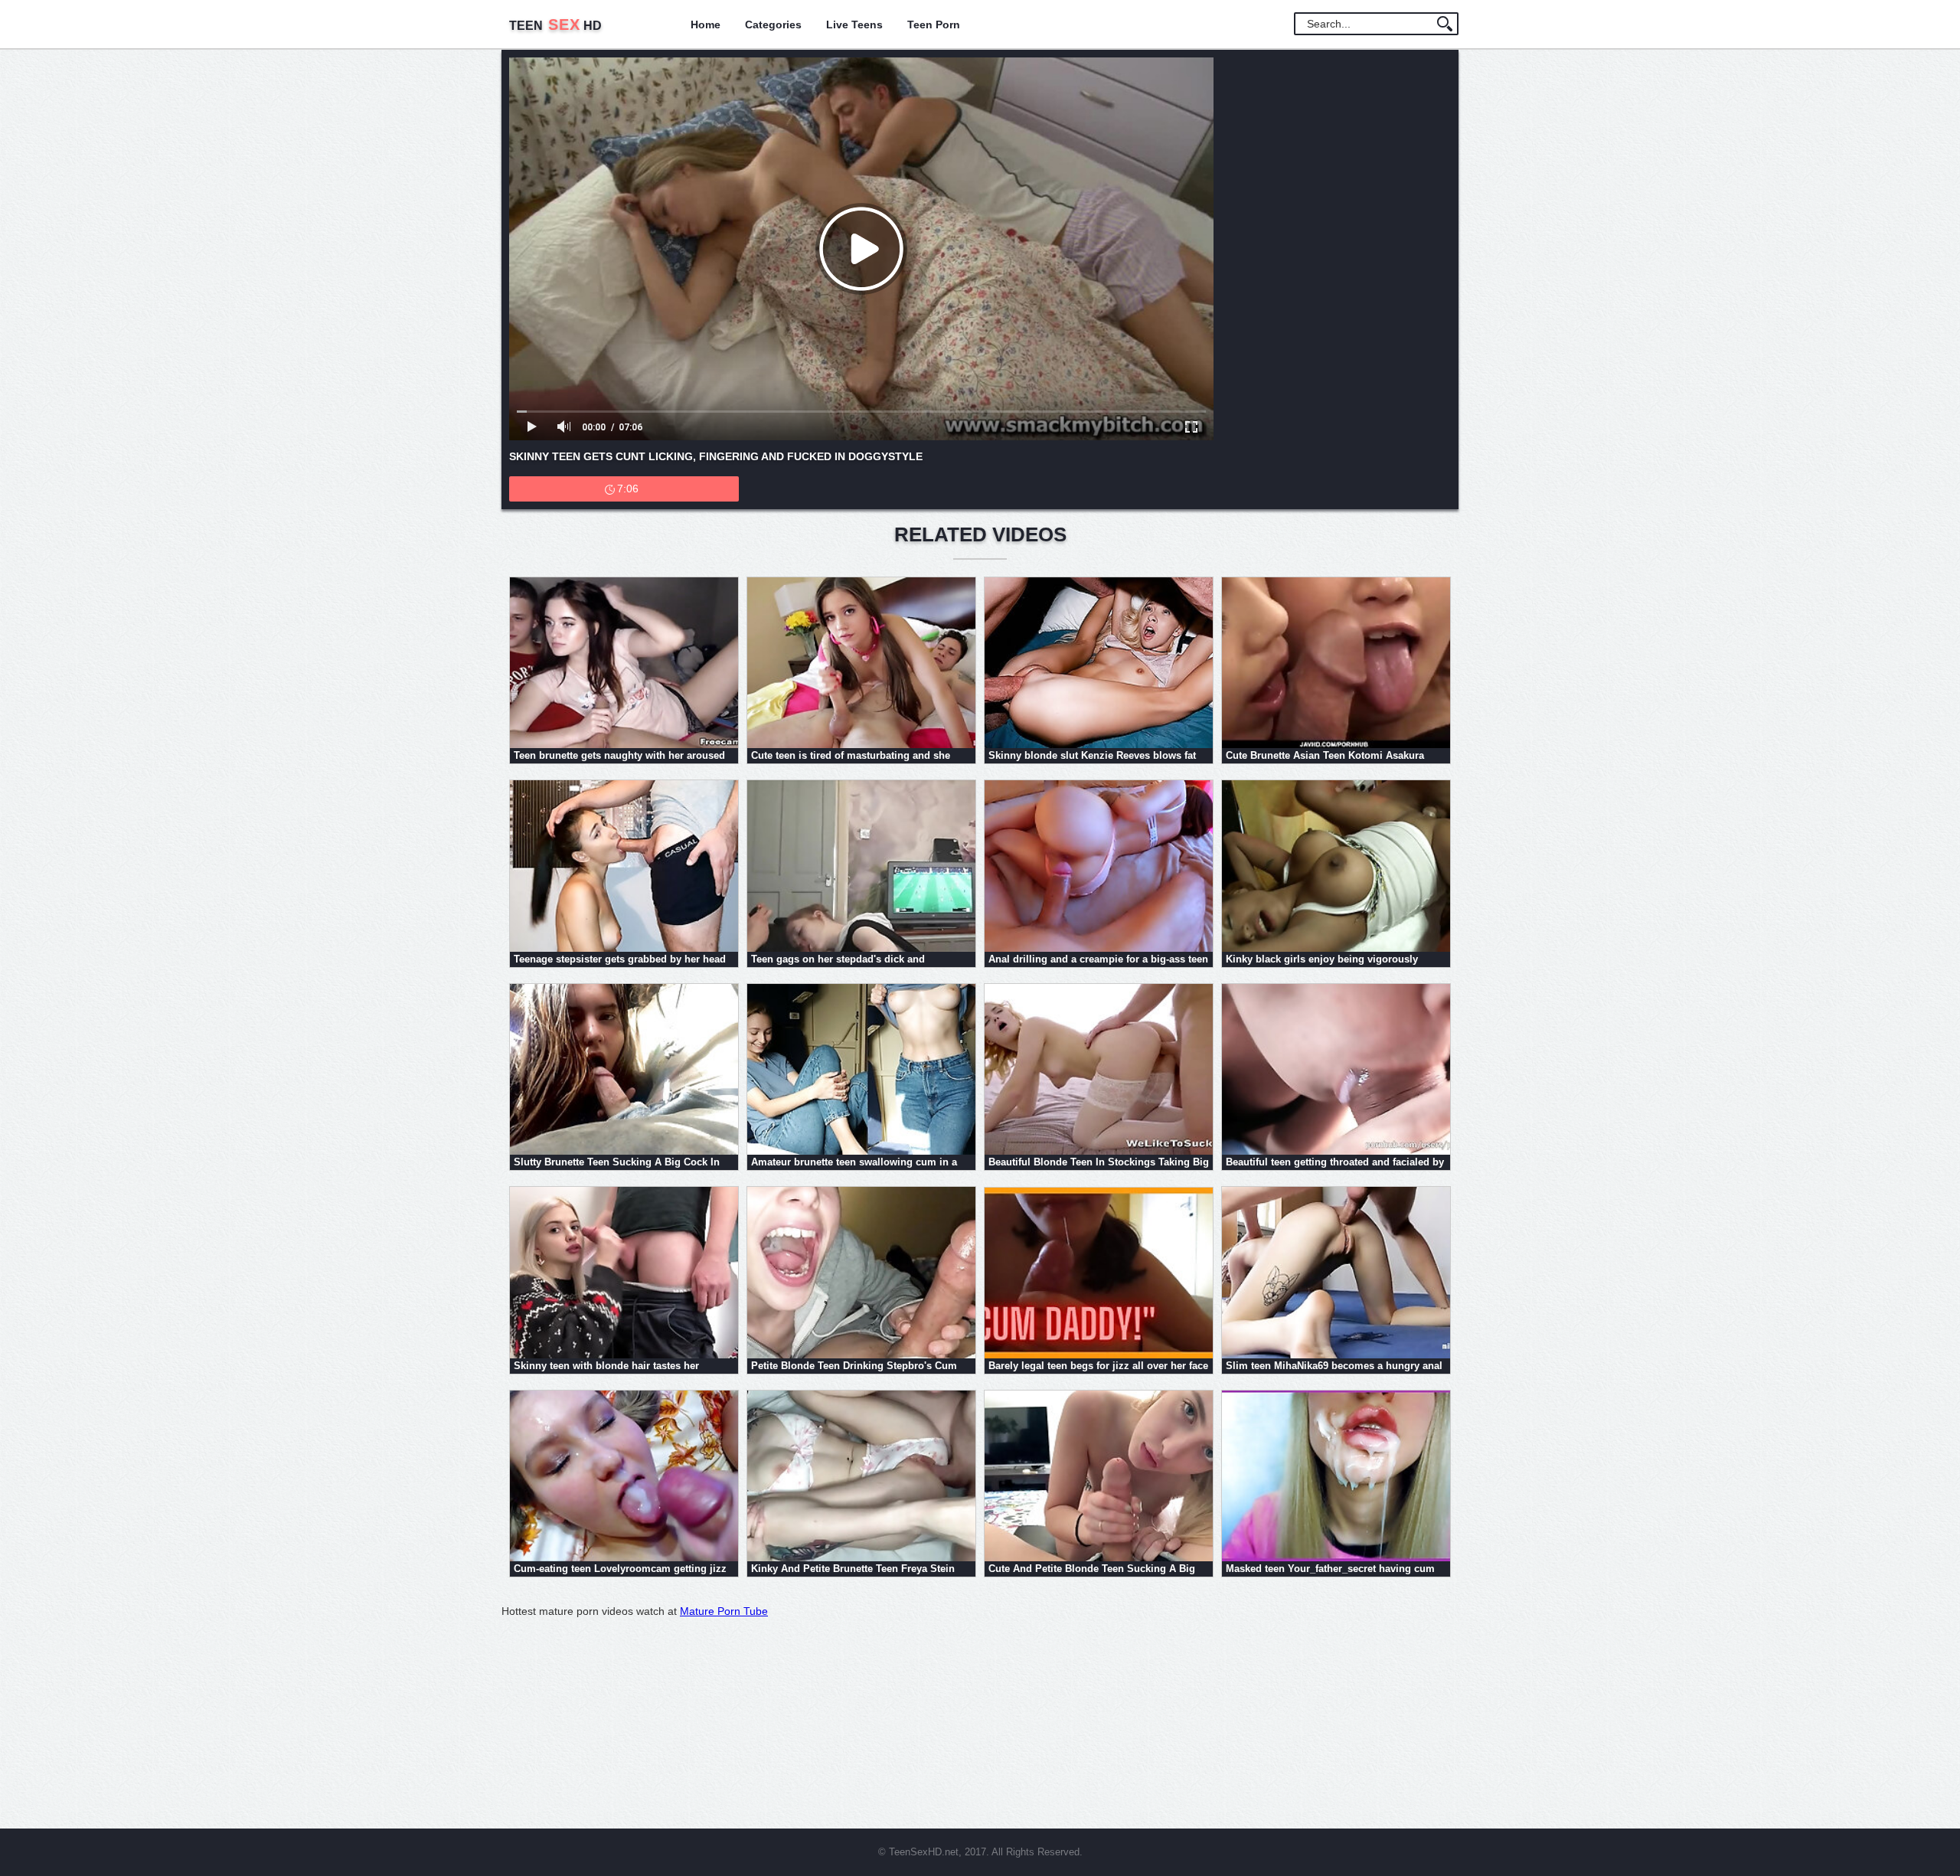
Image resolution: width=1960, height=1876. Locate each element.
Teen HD (555, 26)
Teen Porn (934, 25)
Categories (773, 25)
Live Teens (854, 25)
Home (706, 25)
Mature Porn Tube (724, 1611)
